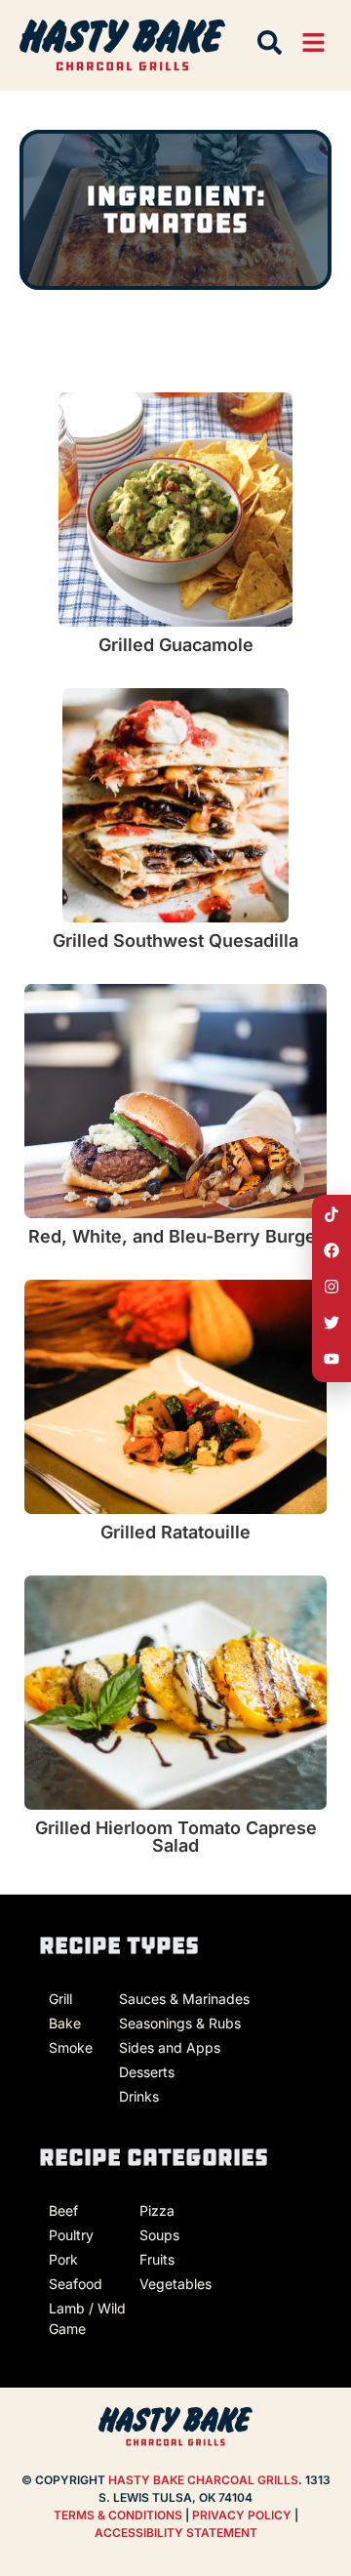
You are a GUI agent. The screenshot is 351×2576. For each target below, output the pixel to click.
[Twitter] (331, 1323)
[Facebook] (331, 1250)
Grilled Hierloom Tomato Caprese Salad (176, 1837)
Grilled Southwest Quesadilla (175, 940)
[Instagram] (331, 1287)
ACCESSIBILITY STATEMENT (176, 2533)
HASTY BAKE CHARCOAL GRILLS (203, 2480)
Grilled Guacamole (176, 645)
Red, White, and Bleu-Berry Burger (175, 1236)
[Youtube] (331, 1359)
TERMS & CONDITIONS (118, 2515)
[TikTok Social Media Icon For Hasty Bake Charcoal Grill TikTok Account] (331, 1214)
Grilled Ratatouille (175, 1532)
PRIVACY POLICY (243, 2515)
